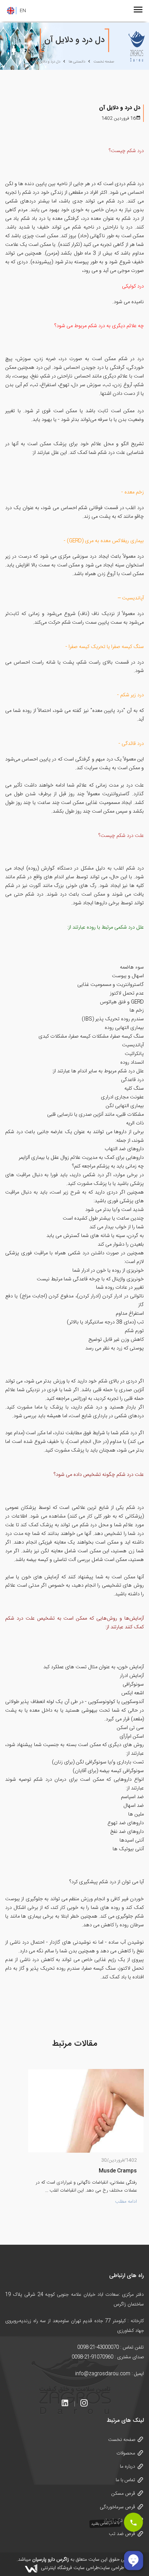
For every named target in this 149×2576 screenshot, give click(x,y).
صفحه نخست (122, 2440)
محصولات (126, 2453)
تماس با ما (125, 2480)
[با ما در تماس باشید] (133, 2522)
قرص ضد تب (122, 2534)
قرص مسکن (123, 2494)
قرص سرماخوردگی (117, 2507)
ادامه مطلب (126, 2202)
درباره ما (128, 2467)
